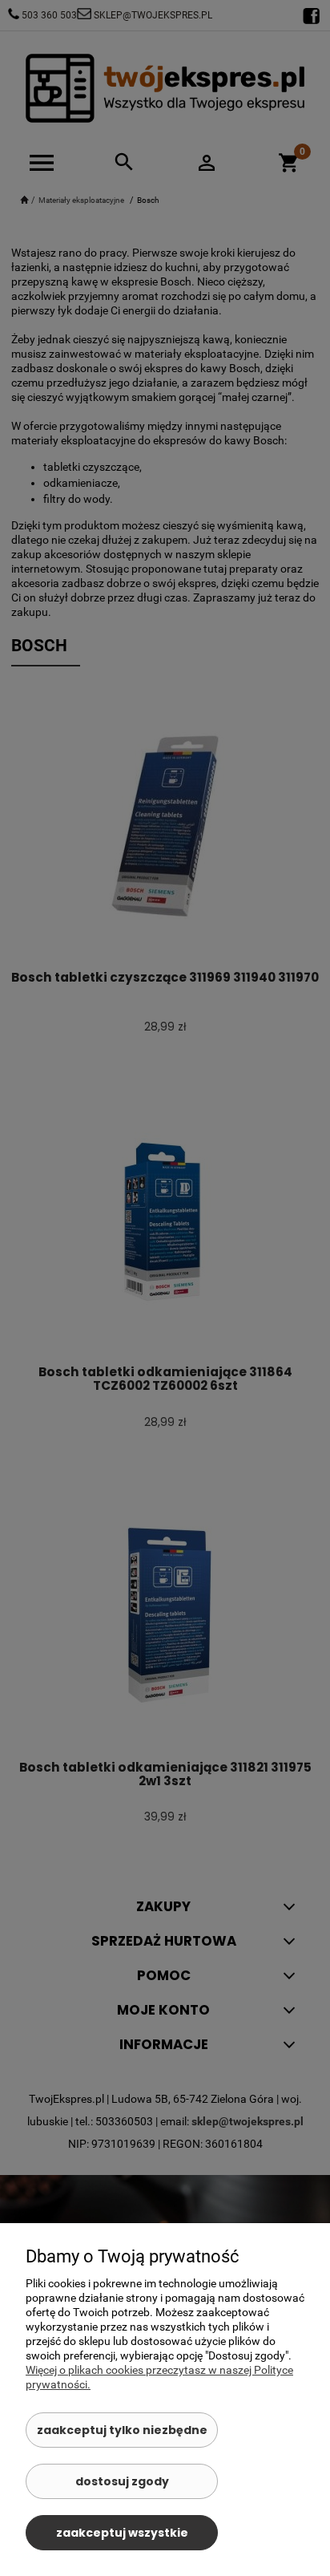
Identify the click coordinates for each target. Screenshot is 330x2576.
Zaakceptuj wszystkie (122, 2533)
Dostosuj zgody (122, 2481)
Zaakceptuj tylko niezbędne (122, 2430)
